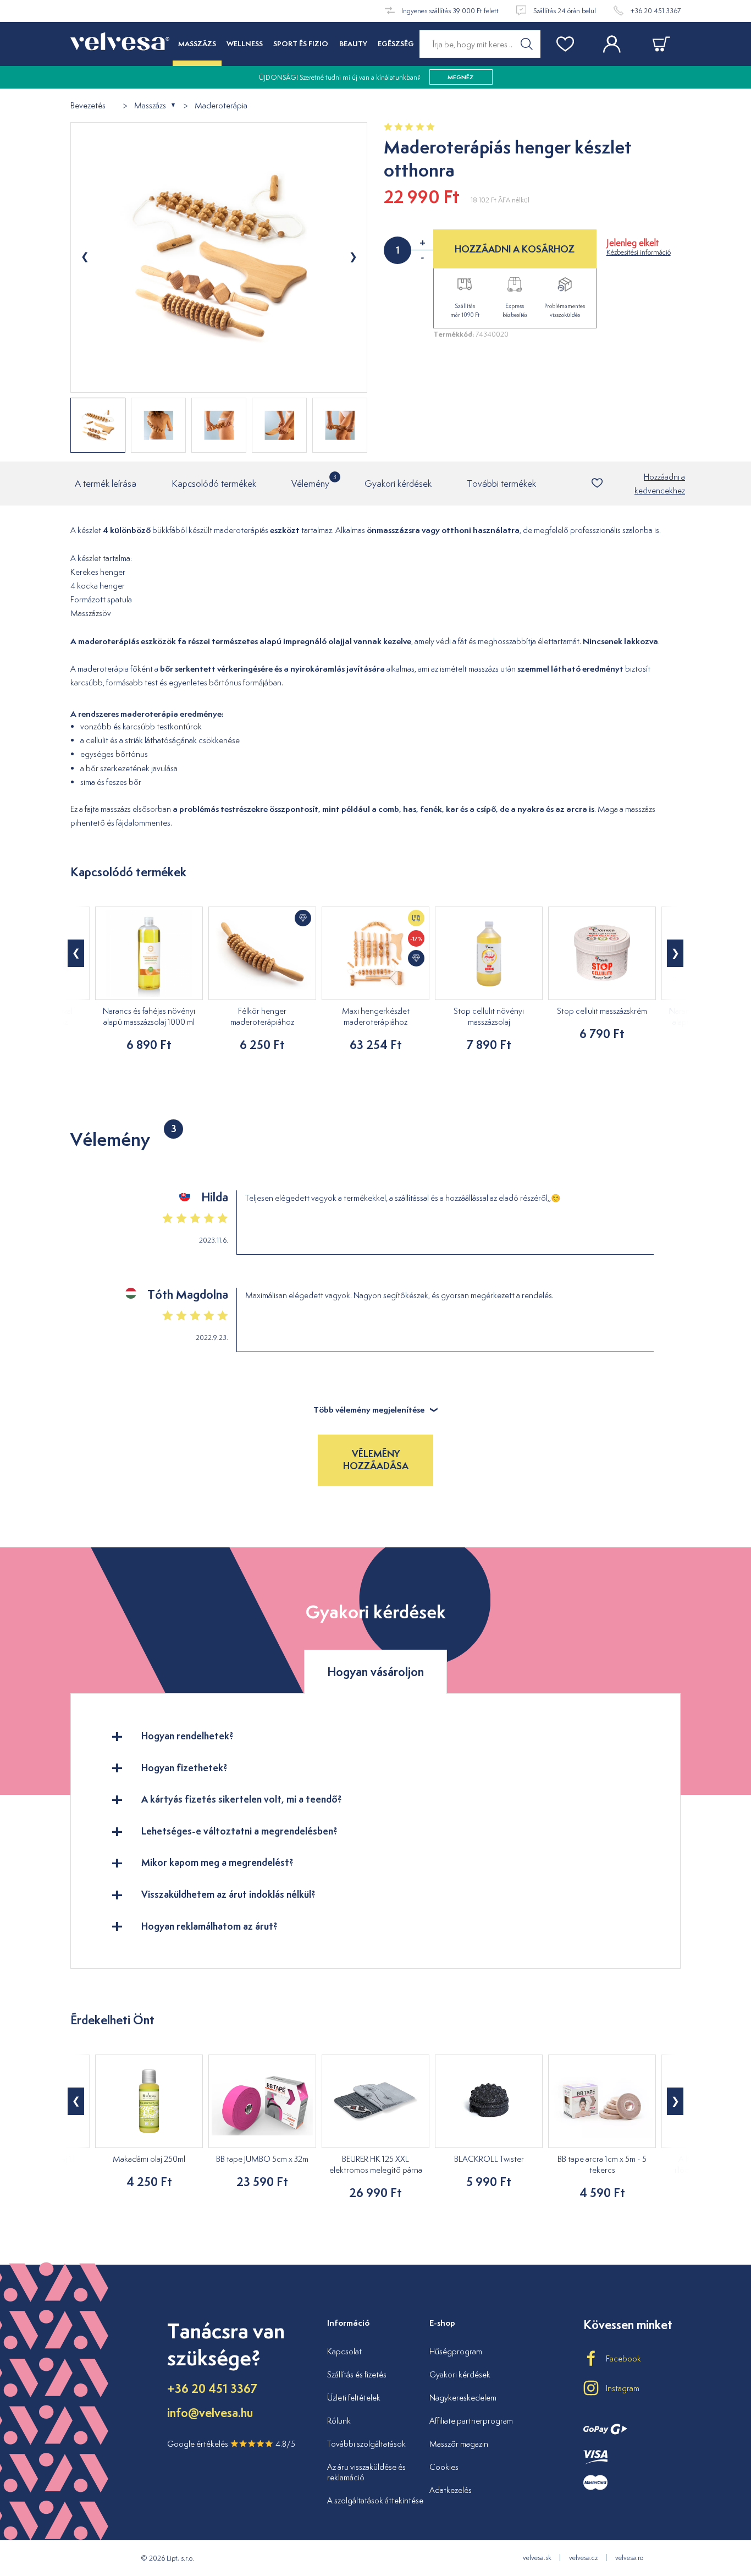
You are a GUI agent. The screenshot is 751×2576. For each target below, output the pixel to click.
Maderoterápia (221, 106)
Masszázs (150, 106)
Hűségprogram (456, 2351)
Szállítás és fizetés (357, 2374)
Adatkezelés (451, 2490)
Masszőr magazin (459, 2444)
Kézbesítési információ (639, 252)
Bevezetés (88, 106)
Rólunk (339, 2421)
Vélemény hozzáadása (376, 1460)
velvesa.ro (629, 2558)
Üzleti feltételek (354, 2398)
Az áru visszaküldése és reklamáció (366, 2472)
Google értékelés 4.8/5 (231, 2444)
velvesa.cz (583, 2558)
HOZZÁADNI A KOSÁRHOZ (515, 249)
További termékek (501, 484)
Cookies (444, 2467)
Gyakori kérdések (398, 484)
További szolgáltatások (366, 2444)
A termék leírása (106, 484)
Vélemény (310, 481)
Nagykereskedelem (463, 2398)
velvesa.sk (537, 2558)
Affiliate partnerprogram (471, 2421)
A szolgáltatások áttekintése (375, 2500)
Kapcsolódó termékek (214, 484)
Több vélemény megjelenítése (369, 1410)
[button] (76, 953)
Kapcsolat (344, 2351)
